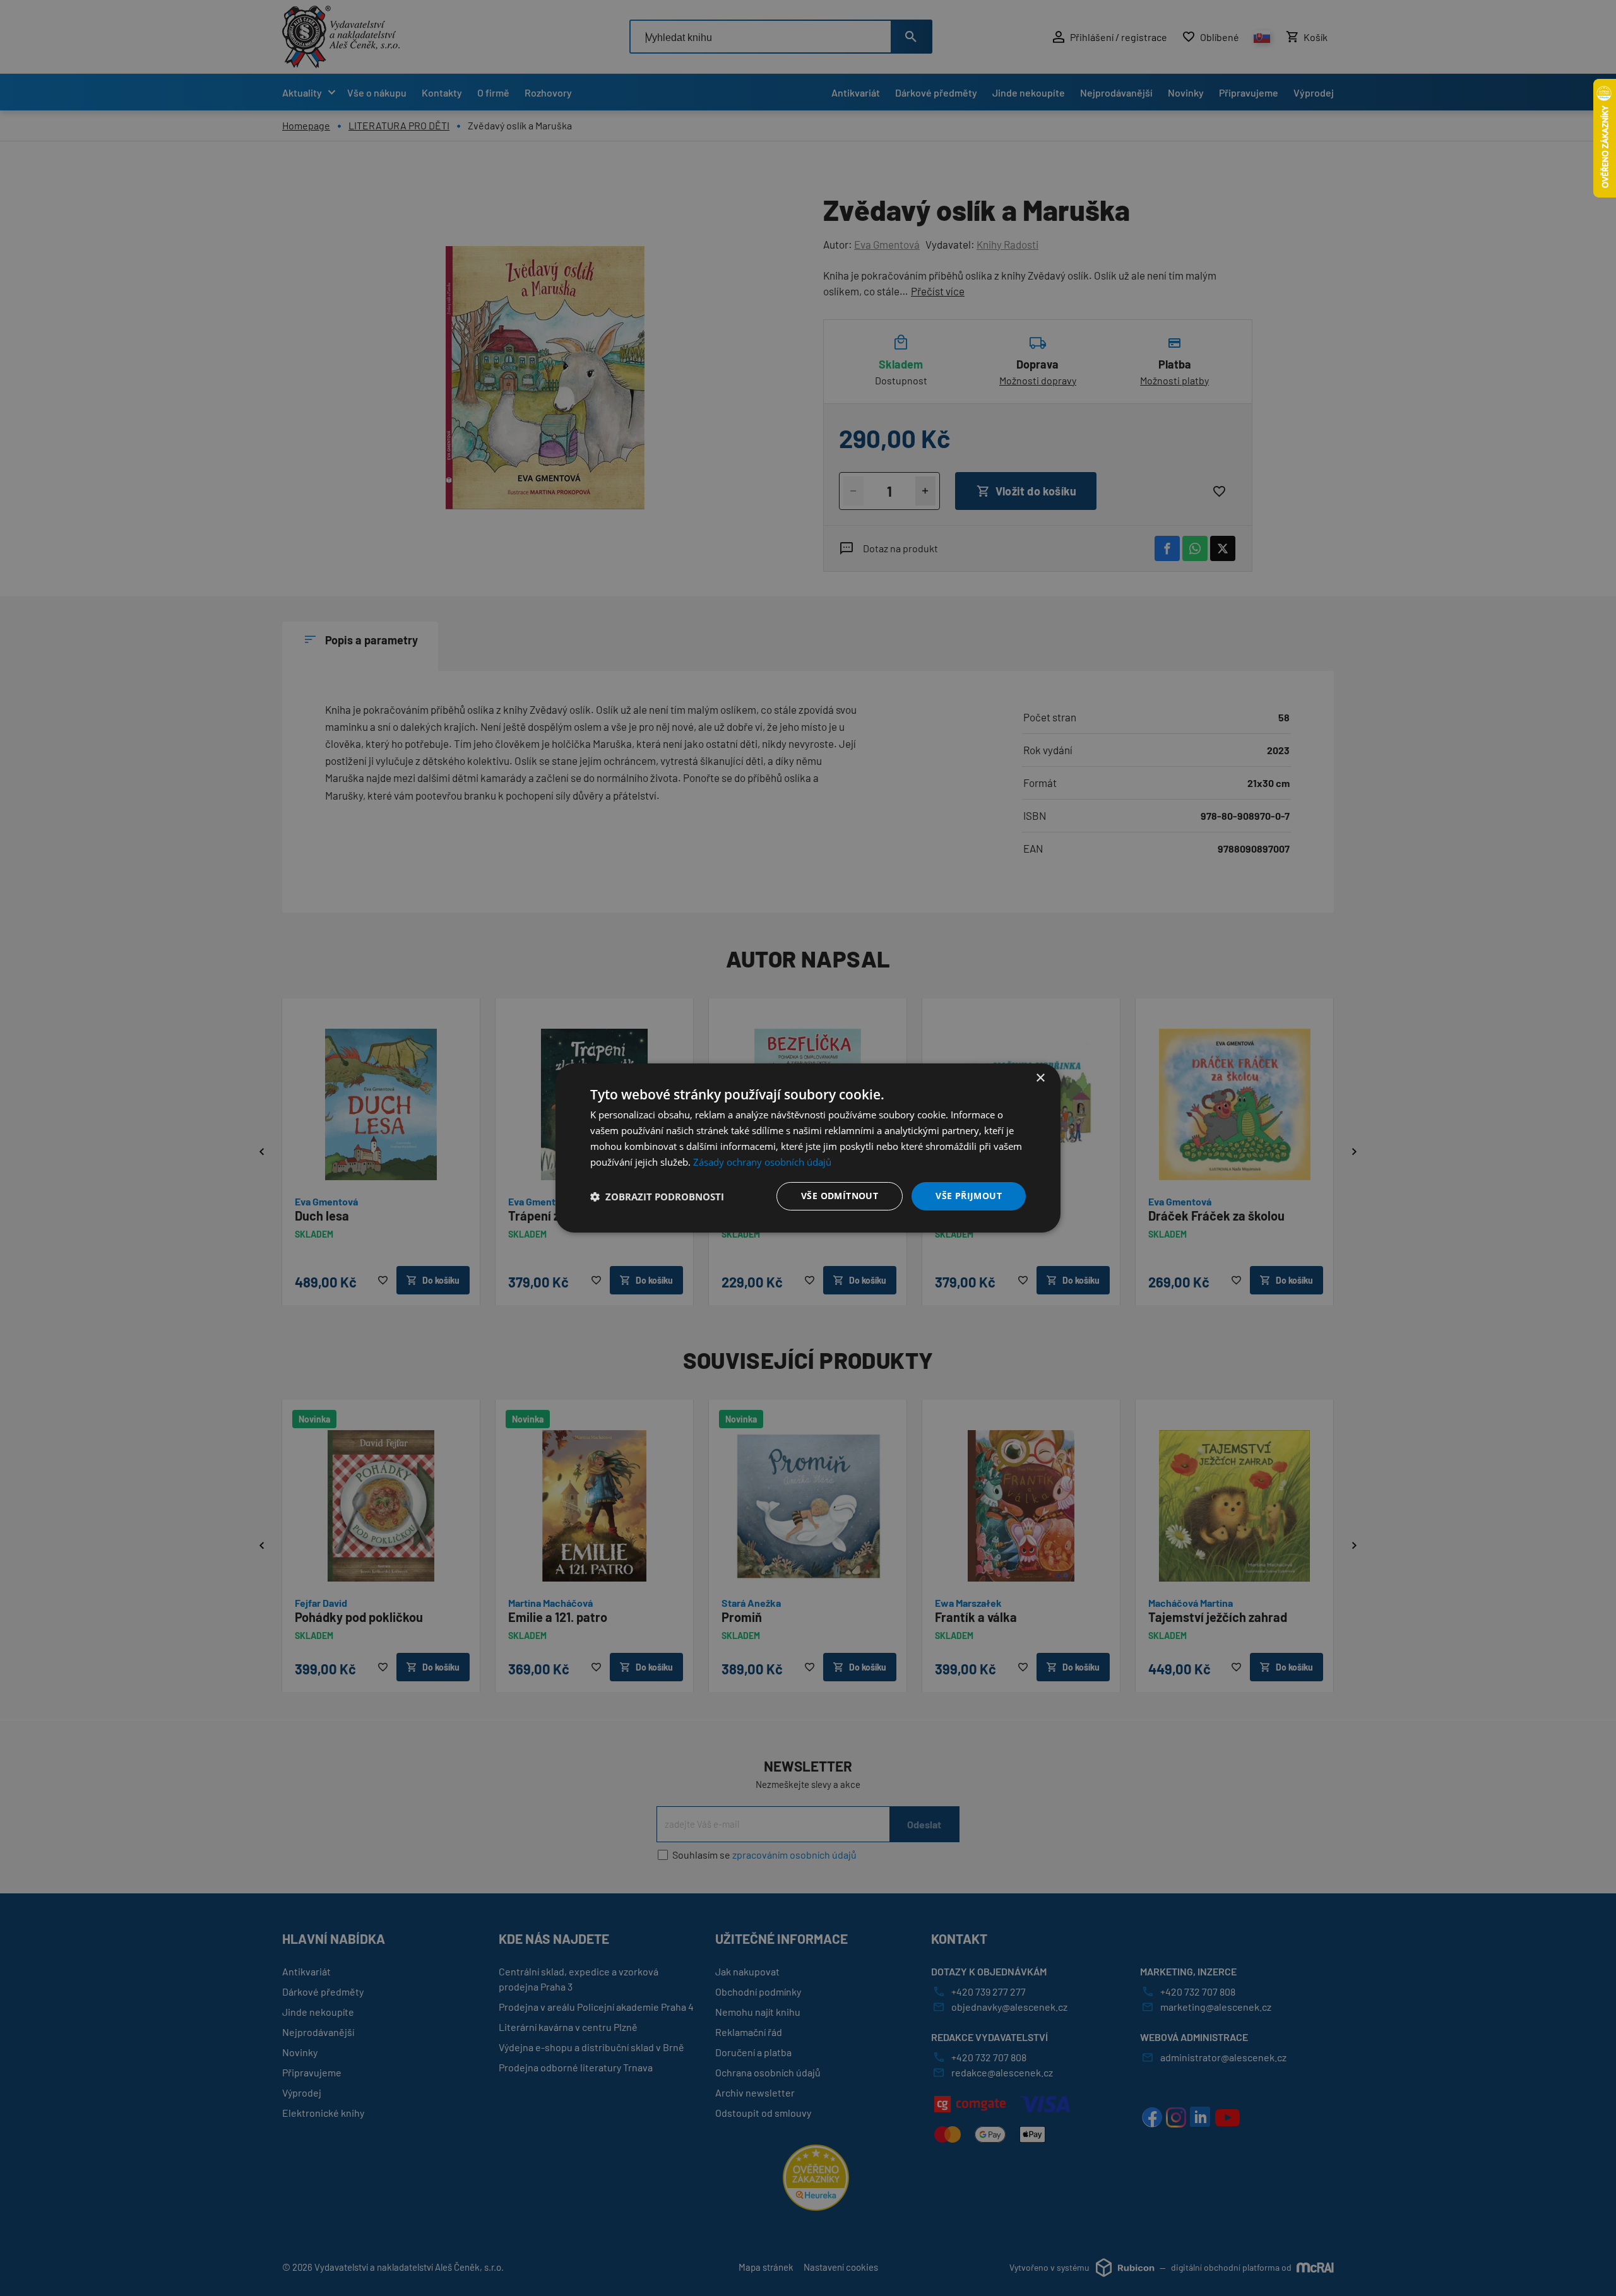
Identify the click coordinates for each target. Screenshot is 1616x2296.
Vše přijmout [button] (969, 1196)
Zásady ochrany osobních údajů (762, 1162)
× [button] (1040, 1078)
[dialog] (808, 1148)
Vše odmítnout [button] (840, 1196)
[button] (657, 1197)
